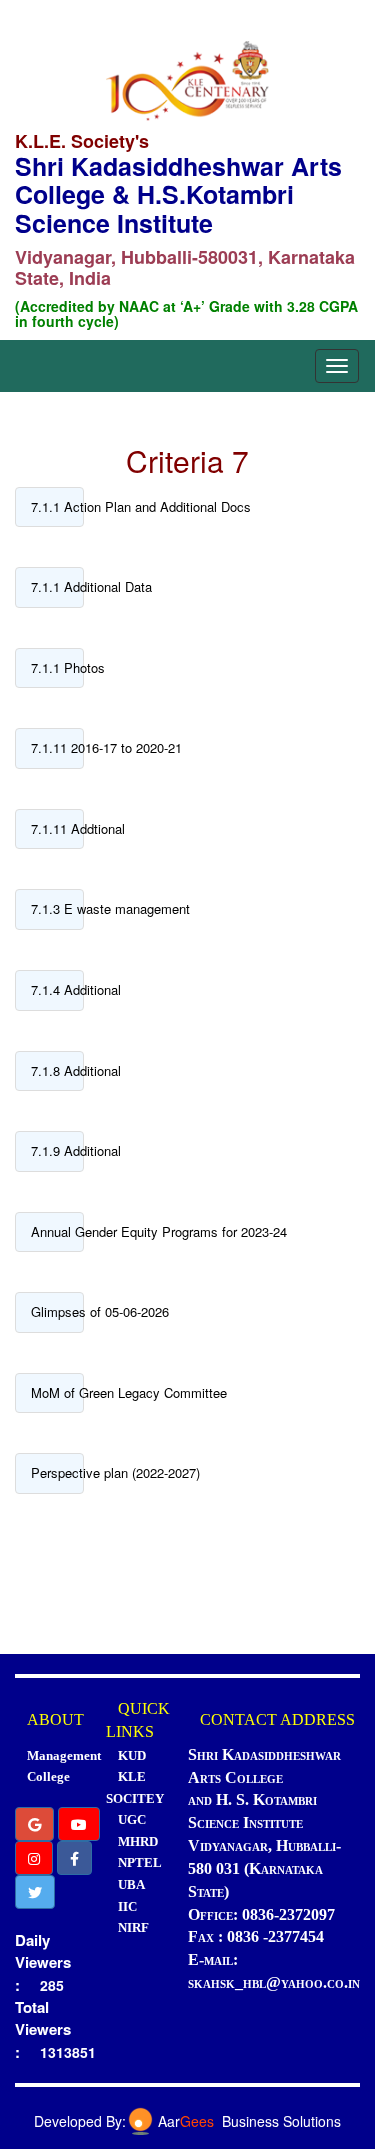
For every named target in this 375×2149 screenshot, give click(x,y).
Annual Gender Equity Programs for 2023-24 (57, 1231)
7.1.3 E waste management (57, 908)
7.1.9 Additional (57, 1150)
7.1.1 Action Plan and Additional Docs (57, 506)
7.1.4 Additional (57, 989)
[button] (34, 1824)
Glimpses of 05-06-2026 (57, 1311)
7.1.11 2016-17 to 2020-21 (57, 747)
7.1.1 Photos (57, 667)
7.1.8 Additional (57, 1070)
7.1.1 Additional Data (57, 586)
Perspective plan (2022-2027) (57, 1472)
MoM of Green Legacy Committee (57, 1392)
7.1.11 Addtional (57, 828)
